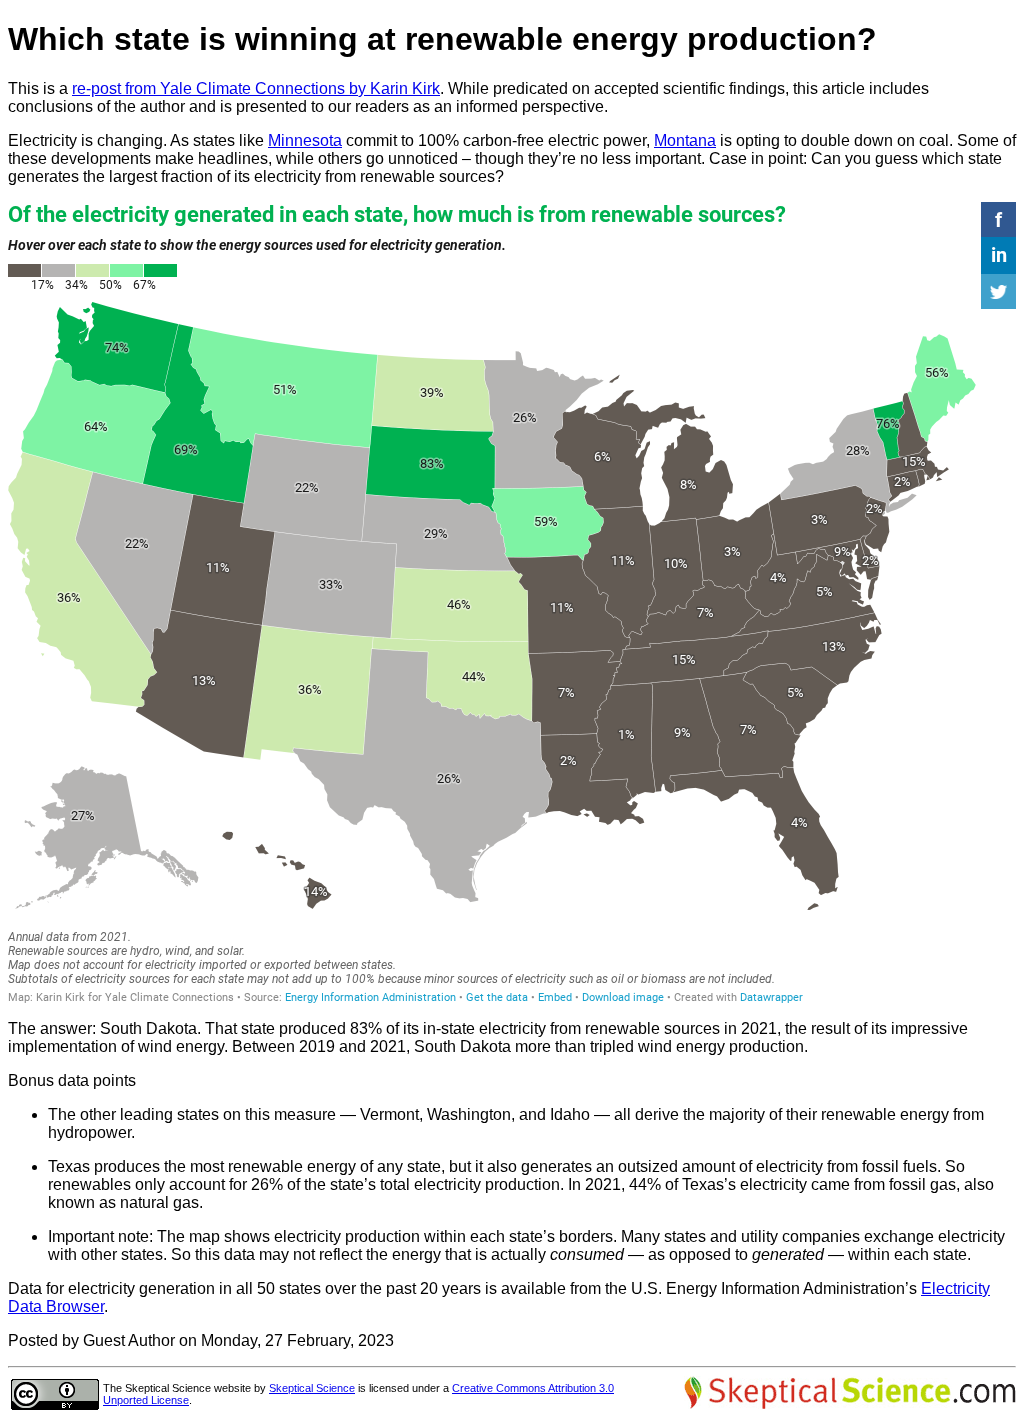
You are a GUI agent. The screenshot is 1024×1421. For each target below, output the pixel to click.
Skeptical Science (312, 1388)
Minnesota (305, 140)
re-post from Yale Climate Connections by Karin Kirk (256, 88)
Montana (685, 140)
